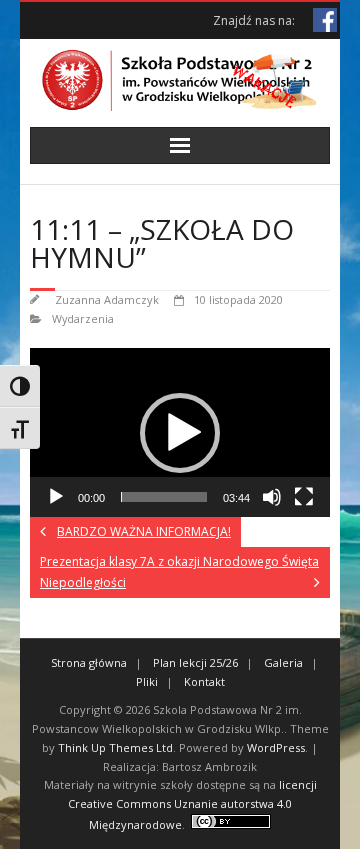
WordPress (276, 747)
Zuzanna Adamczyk (107, 299)
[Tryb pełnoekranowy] (304, 497)
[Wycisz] (272, 497)
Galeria (283, 662)
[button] (180, 433)
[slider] (164, 497)
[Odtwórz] (56, 497)
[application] (180, 432)
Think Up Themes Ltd (115, 747)
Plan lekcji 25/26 (195, 662)
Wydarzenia (83, 318)
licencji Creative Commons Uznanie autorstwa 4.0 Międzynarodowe (192, 804)
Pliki (147, 681)
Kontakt (204, 681)
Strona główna (89, 662)
